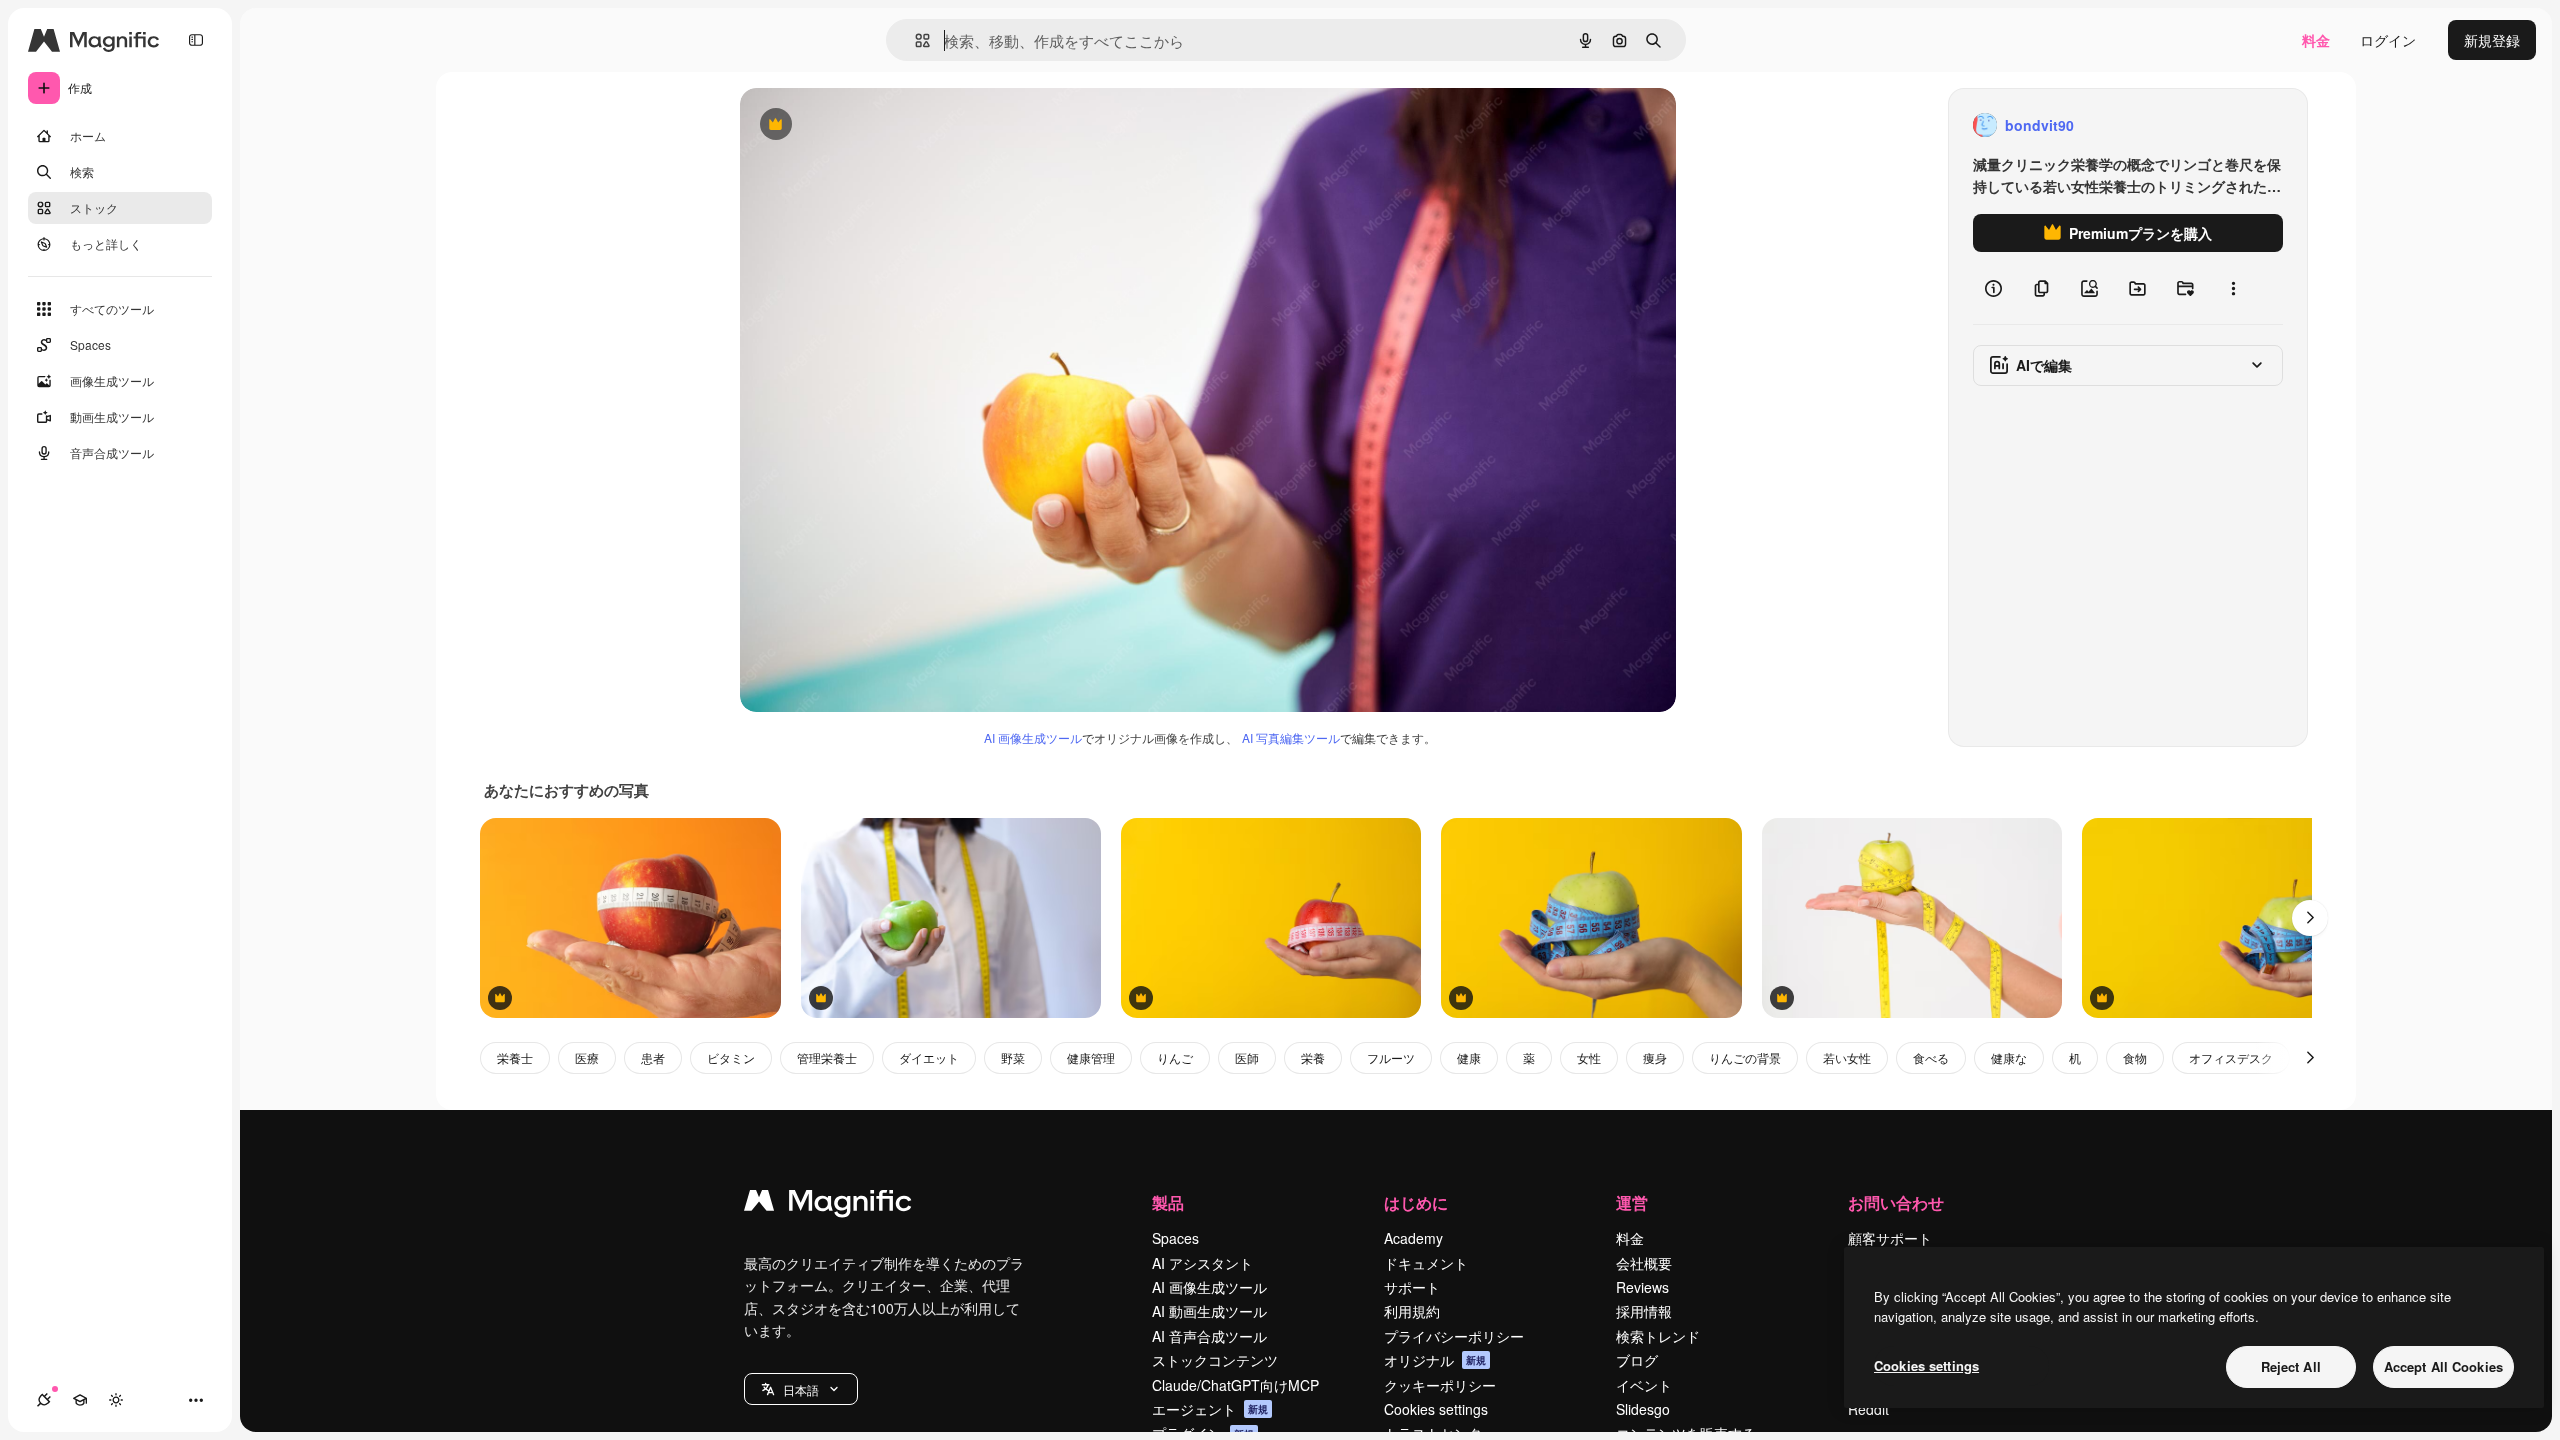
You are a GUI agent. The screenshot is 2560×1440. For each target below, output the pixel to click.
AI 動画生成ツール (1209, 1311)
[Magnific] (828, 1205)
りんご (1175, 1057)
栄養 (1313, 1057)
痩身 (1655, 1057)
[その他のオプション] (2233, 288)
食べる (1931, 1057)
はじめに (1416, 1202)
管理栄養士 (827, 1057)
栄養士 (515, 1057)
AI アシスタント (1202, 1263)
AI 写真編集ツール (1291, 737)
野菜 (1013, 1057)
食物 (2135, 1057)
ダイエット (929, 1057)
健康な (2009, 1057)
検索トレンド (1658, 1336)
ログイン (2388, 40)
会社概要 (1644, 1263)
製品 (1168, 1202)
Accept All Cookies (2443, 1366)
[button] (801, 1389)
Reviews (1642, 1287)
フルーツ (1391, 1057)
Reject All (2291, 1366)
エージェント (1210, 1409)
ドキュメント (1426, 1263)
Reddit (1868, 1409)
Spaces (1175, 1238)
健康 (1469, 1057)
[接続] (44, 1400)
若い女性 (1847, 1057)
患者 (653, 1057)
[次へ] (2310, 918)
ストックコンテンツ (1215, 1360)
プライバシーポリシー (1454, 1336)
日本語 (801, 1389)
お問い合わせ (1896, 1202)
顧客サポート (1890, 1238)
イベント (1644, 1385)
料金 (2316, 40)
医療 (587, 1057)
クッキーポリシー (1440, 1385)
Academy (1413, 1238)
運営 (1632, 1202)
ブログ (1637, 1360)
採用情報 (1644, 1311)
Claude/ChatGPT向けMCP (1235, 1385)
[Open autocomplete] (914, 40)
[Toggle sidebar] (196, 40)
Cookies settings (1436, 1409)
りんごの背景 (1745, 1057)
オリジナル (877, 125)
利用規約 (1412, 1311)
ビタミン (731, 1057)
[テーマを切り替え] (116, 1400)
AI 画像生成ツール (1033, 737)
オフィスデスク (2231, 1057)
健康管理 (1091, 1057)
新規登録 (2492, 40)
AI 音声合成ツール (1209, 1336)
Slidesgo (1643, 1409)
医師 (1247, 1057)
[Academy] (80, 1400)
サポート (1412, 1287)
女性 (1589, 1057)
